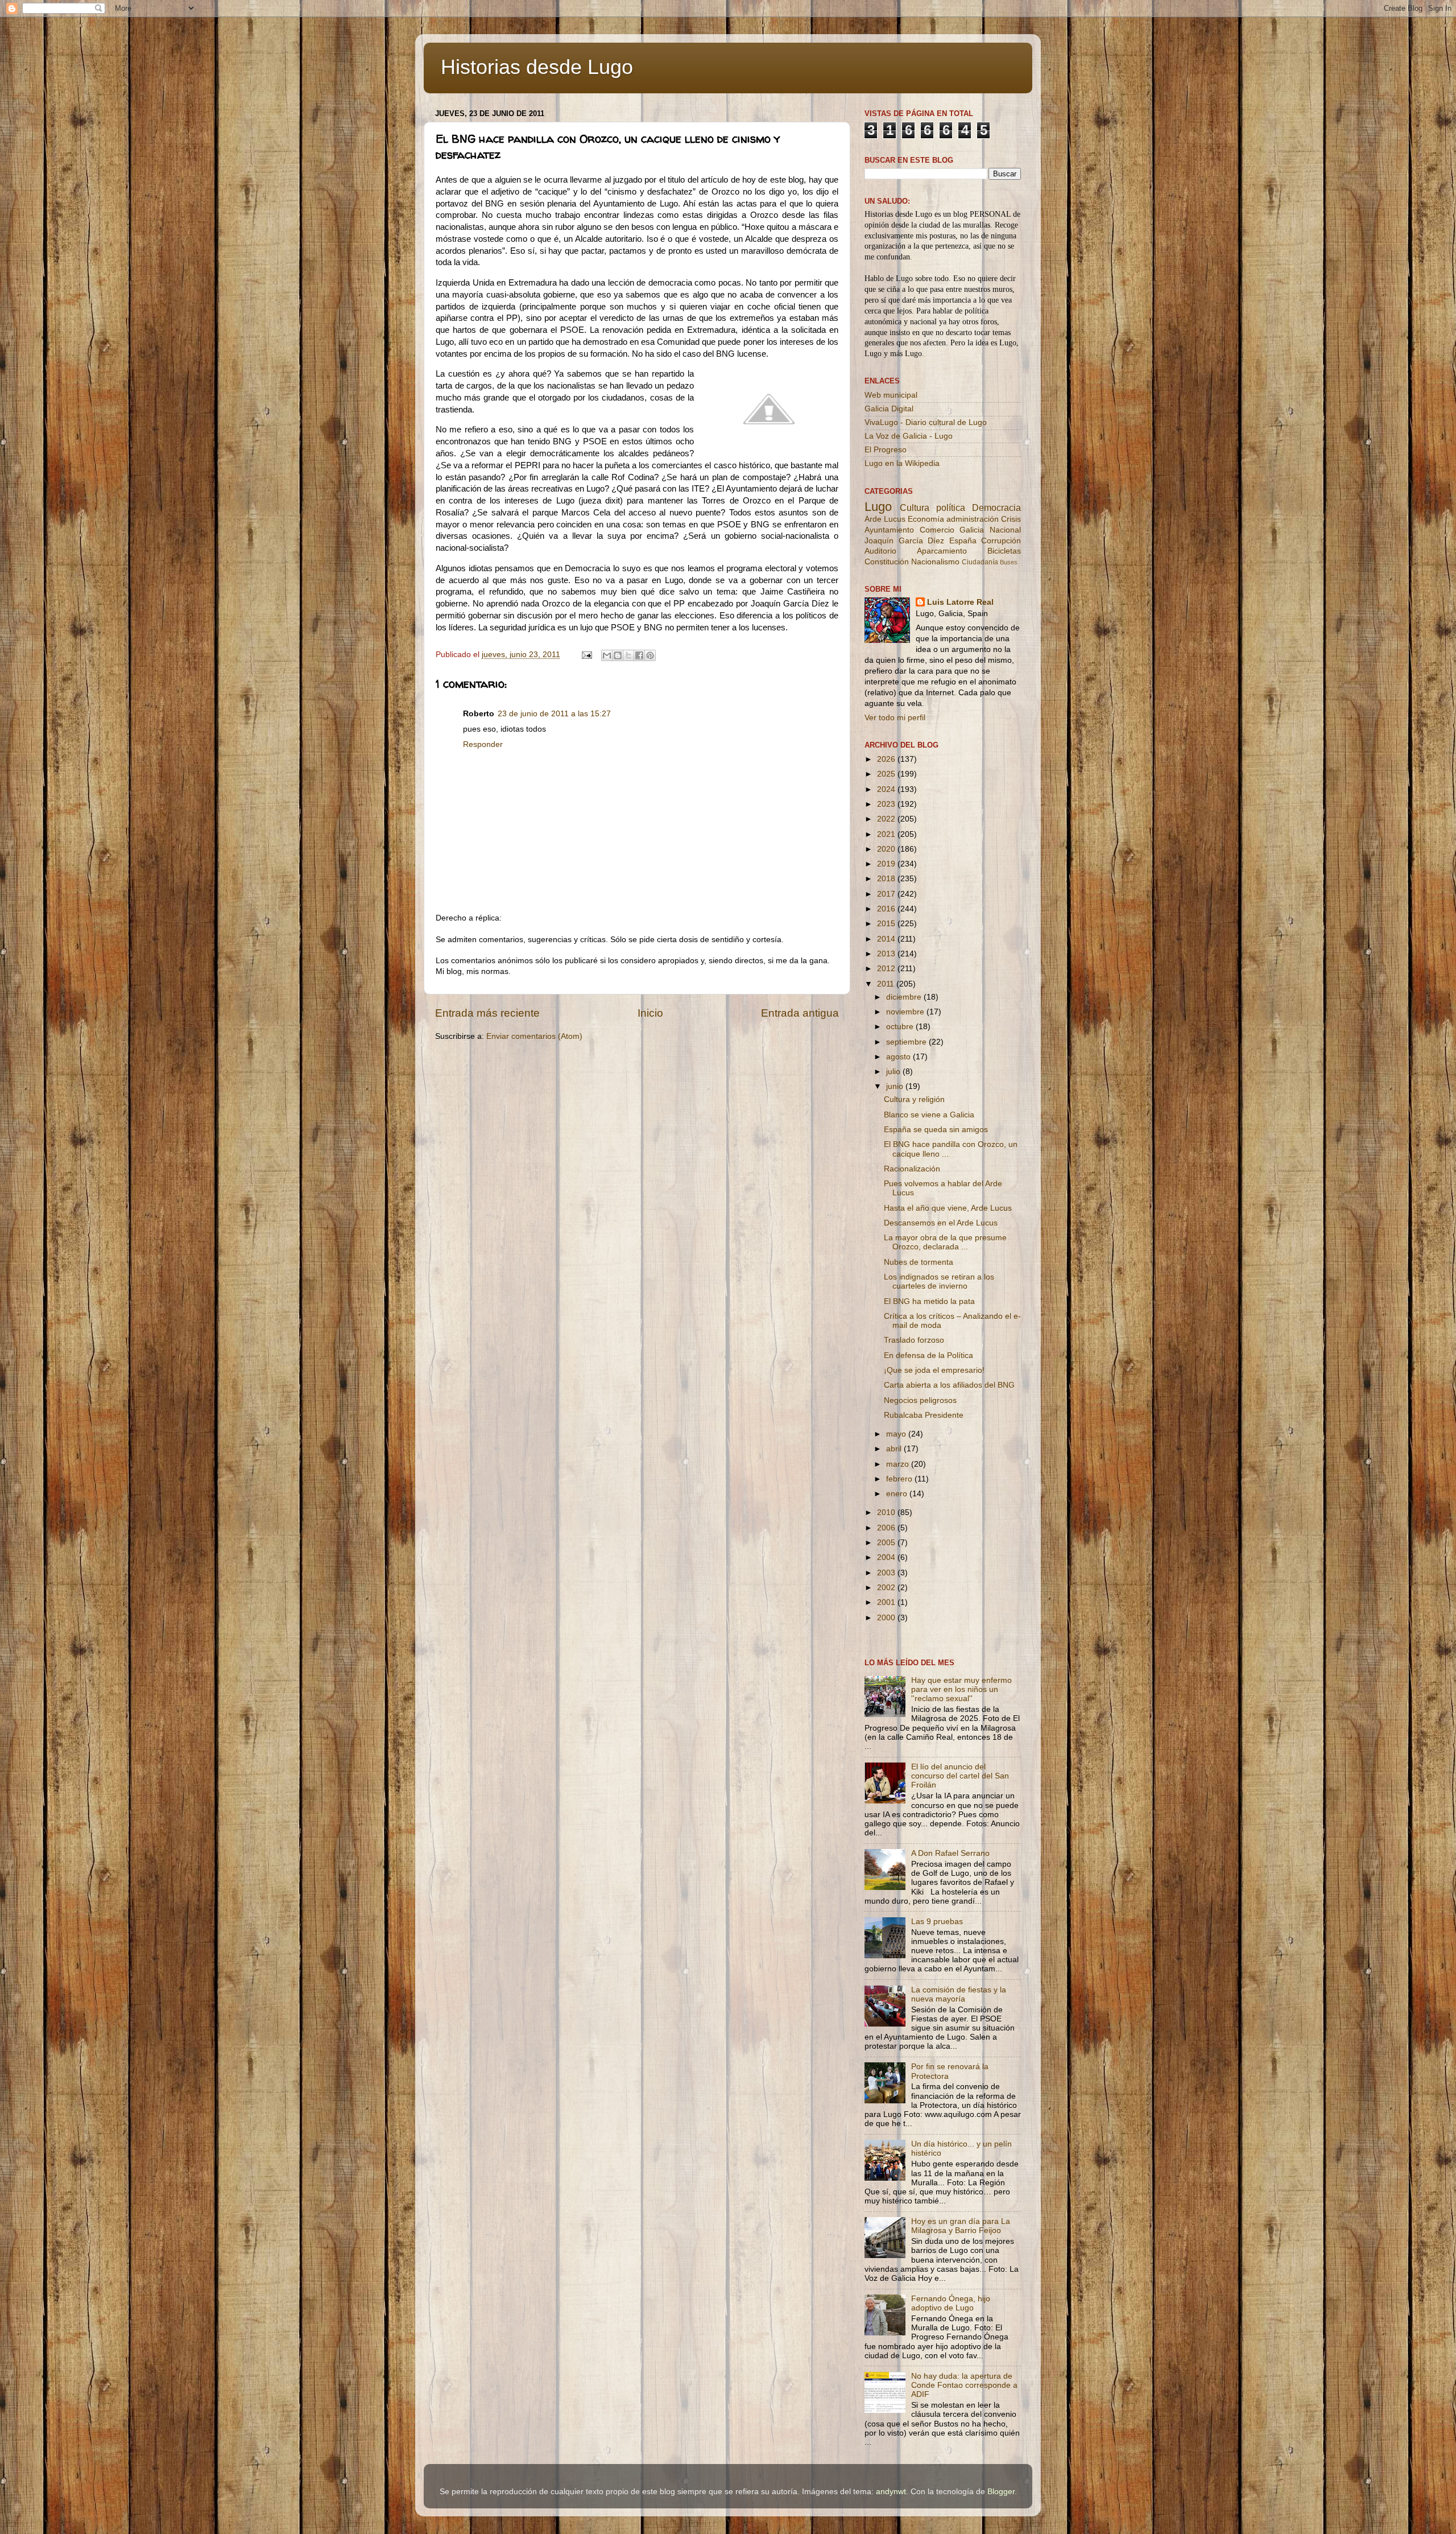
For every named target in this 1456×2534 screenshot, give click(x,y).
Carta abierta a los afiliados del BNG (949, 1385)
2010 (887, 1512)
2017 (887, 894)
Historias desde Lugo (537, 67)
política (951, 507)
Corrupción (1001, 541)
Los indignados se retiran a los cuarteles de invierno (939, 1282)
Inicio (650, 1013)
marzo (899, 1464)
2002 (887, 1588)
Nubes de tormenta (919, 1262)
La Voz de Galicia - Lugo (909, 436)
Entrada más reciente (487, 1013)
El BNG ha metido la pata (929, 1301)
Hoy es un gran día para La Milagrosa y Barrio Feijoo (961, 2226)
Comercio (937, 530)
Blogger (1001, 2492)
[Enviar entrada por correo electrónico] (586, 655)
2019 (887, 864)
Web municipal (891, 395)
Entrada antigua (800, 1013)
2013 (887, 954)
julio (894, 1072)
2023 (887, 804)
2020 (887, 849)
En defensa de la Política (928, 1355)
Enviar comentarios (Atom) (534, 1036)
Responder (483, 744)
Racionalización (912, 1169)
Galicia (972, 530)
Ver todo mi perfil (895, 718)
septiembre (907, 1042)
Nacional (1005, 530)
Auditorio (880, 551)
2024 (887, 789)
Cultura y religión (914, 1099)
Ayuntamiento (889, 530)
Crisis (1011, 519)
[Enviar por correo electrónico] (607, 655)
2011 (887, 984)
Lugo (878, 507)
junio (896, 1086)
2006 (887, 1528)
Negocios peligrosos (920, 1400)
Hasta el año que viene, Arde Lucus (948, 1208)
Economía (926, 519)
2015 (887, 924)
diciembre (905, 997)
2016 (887, 909)
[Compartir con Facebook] (639, 655)
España (963, 541)
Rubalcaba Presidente (924, 1415)
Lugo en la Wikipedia (902, 463)
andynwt (891, 2492)
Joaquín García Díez (904, 541)
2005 (887, 1543)
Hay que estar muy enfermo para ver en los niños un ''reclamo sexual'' (961, 1689)
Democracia (996, 507)
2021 (887, 834)
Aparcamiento (942, 551)
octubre (901, 1027)
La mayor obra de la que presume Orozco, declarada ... (945, 1242)
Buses (1009, 562)
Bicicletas (1004, 551)
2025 (887, 774)
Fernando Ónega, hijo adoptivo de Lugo (951, 2303)
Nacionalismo (935, 562)
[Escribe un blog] (618, 655)
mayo (897, 1434)
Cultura (915, 507)
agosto (899, 1057)
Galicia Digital (889, 409)
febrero (900, 1479)
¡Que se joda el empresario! (934, 1370)
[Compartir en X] (628, 655)
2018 (887, 879)
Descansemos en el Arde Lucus (941, 1223)
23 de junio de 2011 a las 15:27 (554, 714)
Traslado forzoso (914, 1340)
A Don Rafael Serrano (950, 1853)
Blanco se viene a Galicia (929, 1115)
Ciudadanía (980, 562)
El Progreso (886, 450)
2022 (887, 819)
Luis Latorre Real (960, 602)
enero (898, 1494)
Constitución (887, 562)
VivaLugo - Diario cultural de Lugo (926, 422)
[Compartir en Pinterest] (650, 655)
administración (973, 519)
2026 (887, 759)
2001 (887, 1602)
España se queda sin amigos (936, 1130)
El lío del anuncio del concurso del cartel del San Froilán (960, 1776)
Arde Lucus (885, 519)
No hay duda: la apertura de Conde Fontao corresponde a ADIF (964, 2385)
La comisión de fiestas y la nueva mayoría (959, 1994)
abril (895, 1449)
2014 (887, 939)
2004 (887, 1557)
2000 (887, 1618)
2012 (887, 969)
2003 (887, 1573)
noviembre (906, 1012)
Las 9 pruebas (937, 1922)
